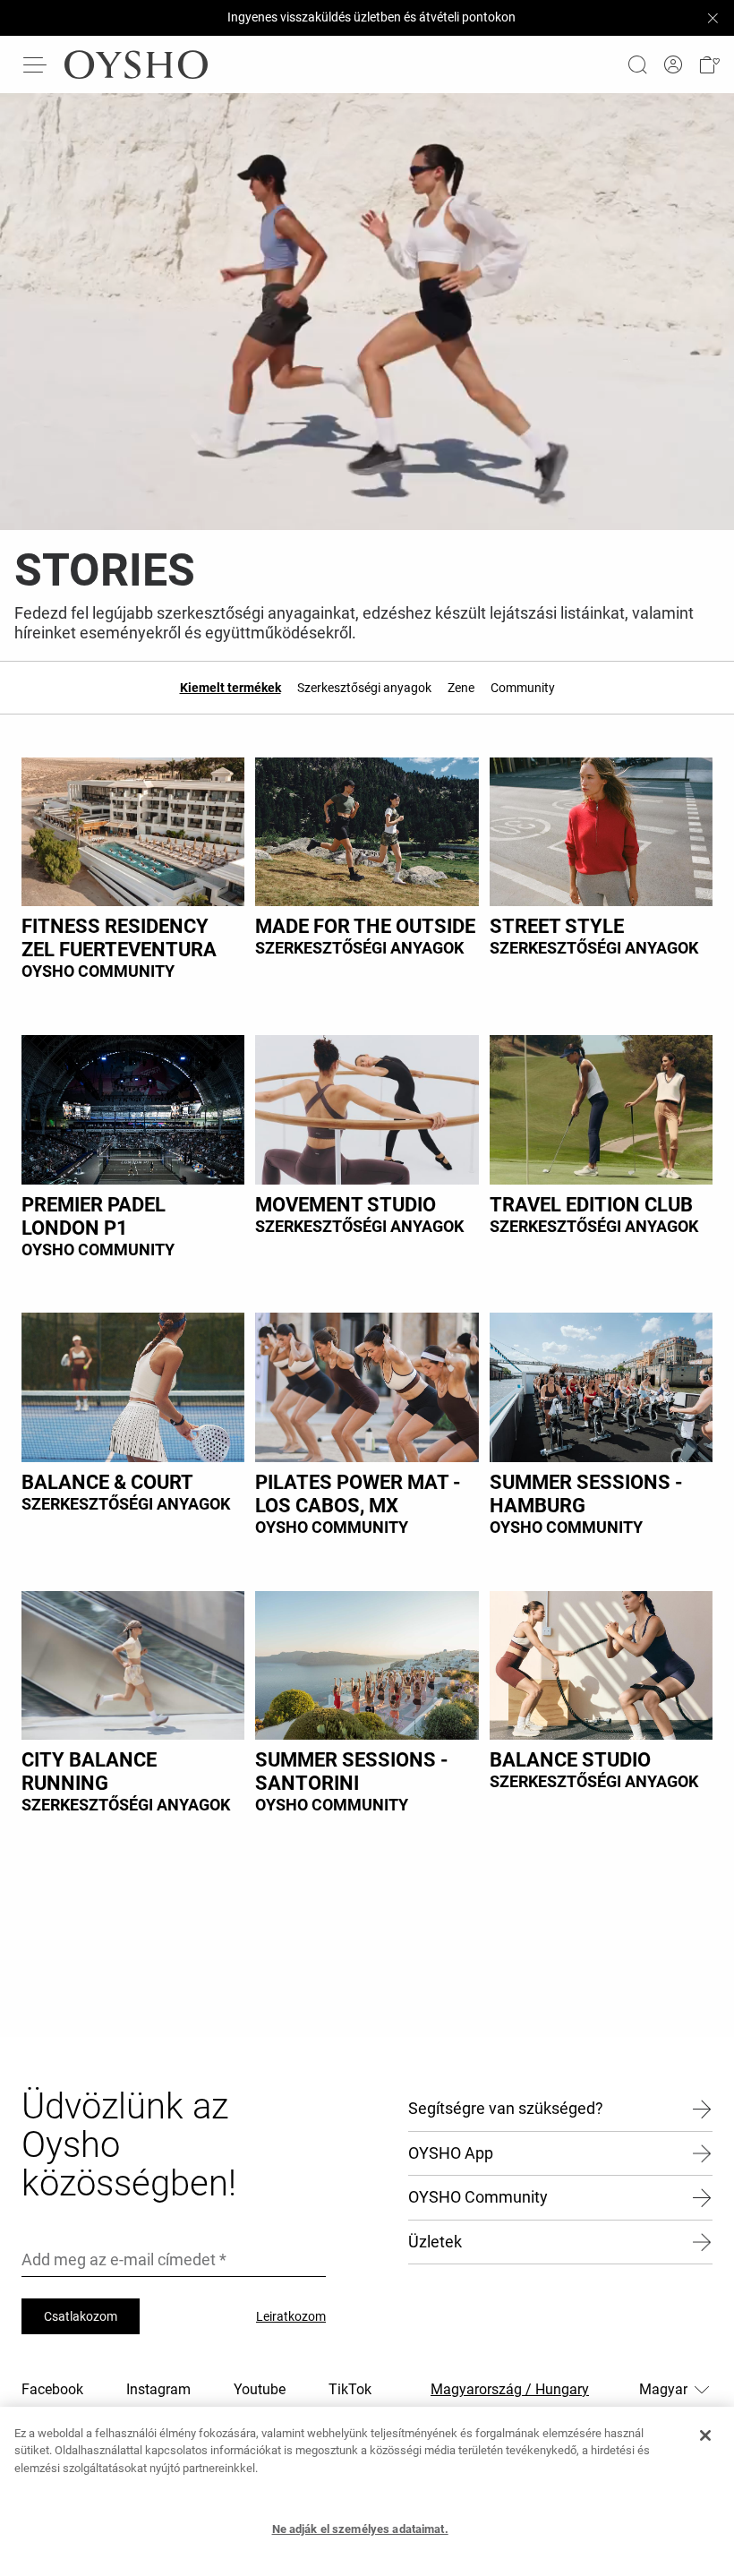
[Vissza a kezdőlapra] (136, 64)
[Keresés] (637, 64)
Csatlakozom (81, 2316)
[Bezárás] (705, 2435)
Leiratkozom (291, 2316)
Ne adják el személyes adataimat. (360, 2529)
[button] (709, 65)
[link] (673, 65)
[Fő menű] (36, 64)
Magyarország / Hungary (510, 2389)
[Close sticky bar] (713, 18)
